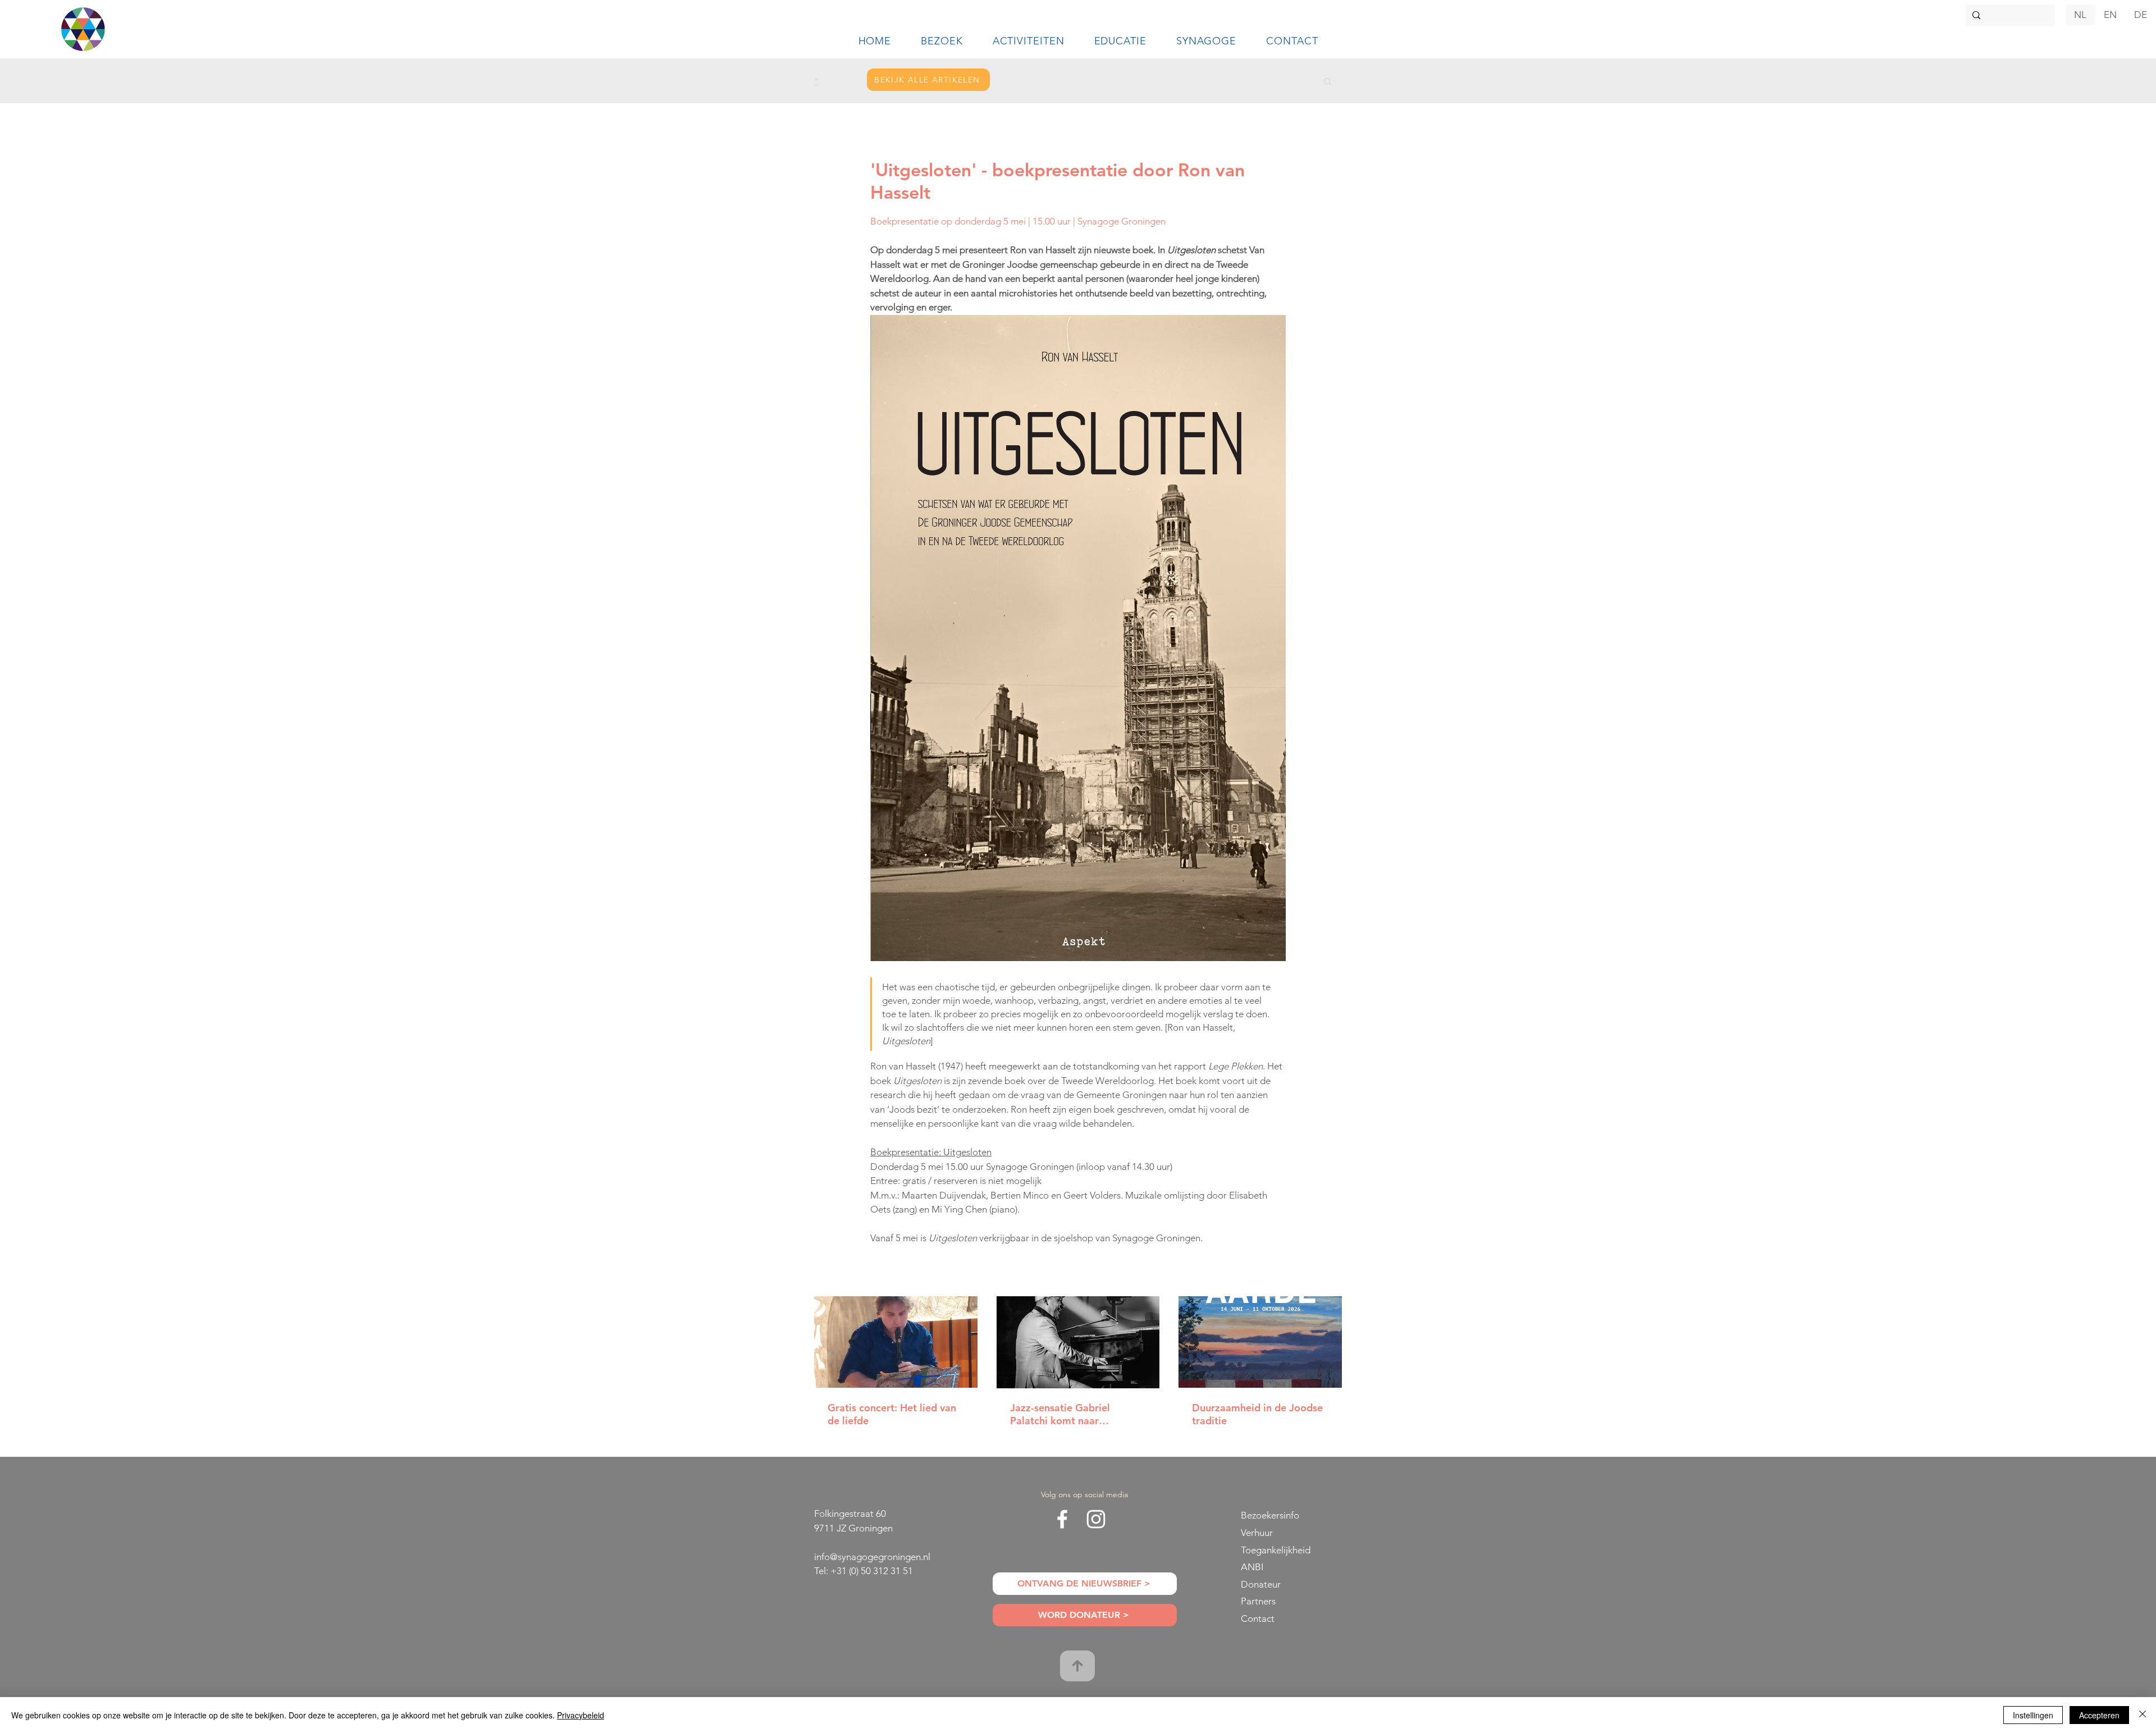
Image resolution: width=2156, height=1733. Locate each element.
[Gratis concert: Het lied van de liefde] (896, 1342)
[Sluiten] (2143, 1715)
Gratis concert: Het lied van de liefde (892, 1414)
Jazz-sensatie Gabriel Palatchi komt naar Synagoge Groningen (1060, 1414)
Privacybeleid (581, 1715)
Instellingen (2033, 1715)
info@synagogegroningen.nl (872, 1557)
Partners (1258, 1601)
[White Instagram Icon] (1096, 1519)
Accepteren (2099, 1715)
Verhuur (1257, 1533)
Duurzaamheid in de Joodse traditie (1257, 1414)
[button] (942, 41)
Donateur (1261, 1584)
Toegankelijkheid (1276, 1550)
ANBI (1252, 1567)
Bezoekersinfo (1270, 1515)
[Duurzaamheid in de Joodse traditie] (1260, 1342)
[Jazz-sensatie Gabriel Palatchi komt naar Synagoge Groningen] (1078, 1342)
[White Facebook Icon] (1062, 1519)
